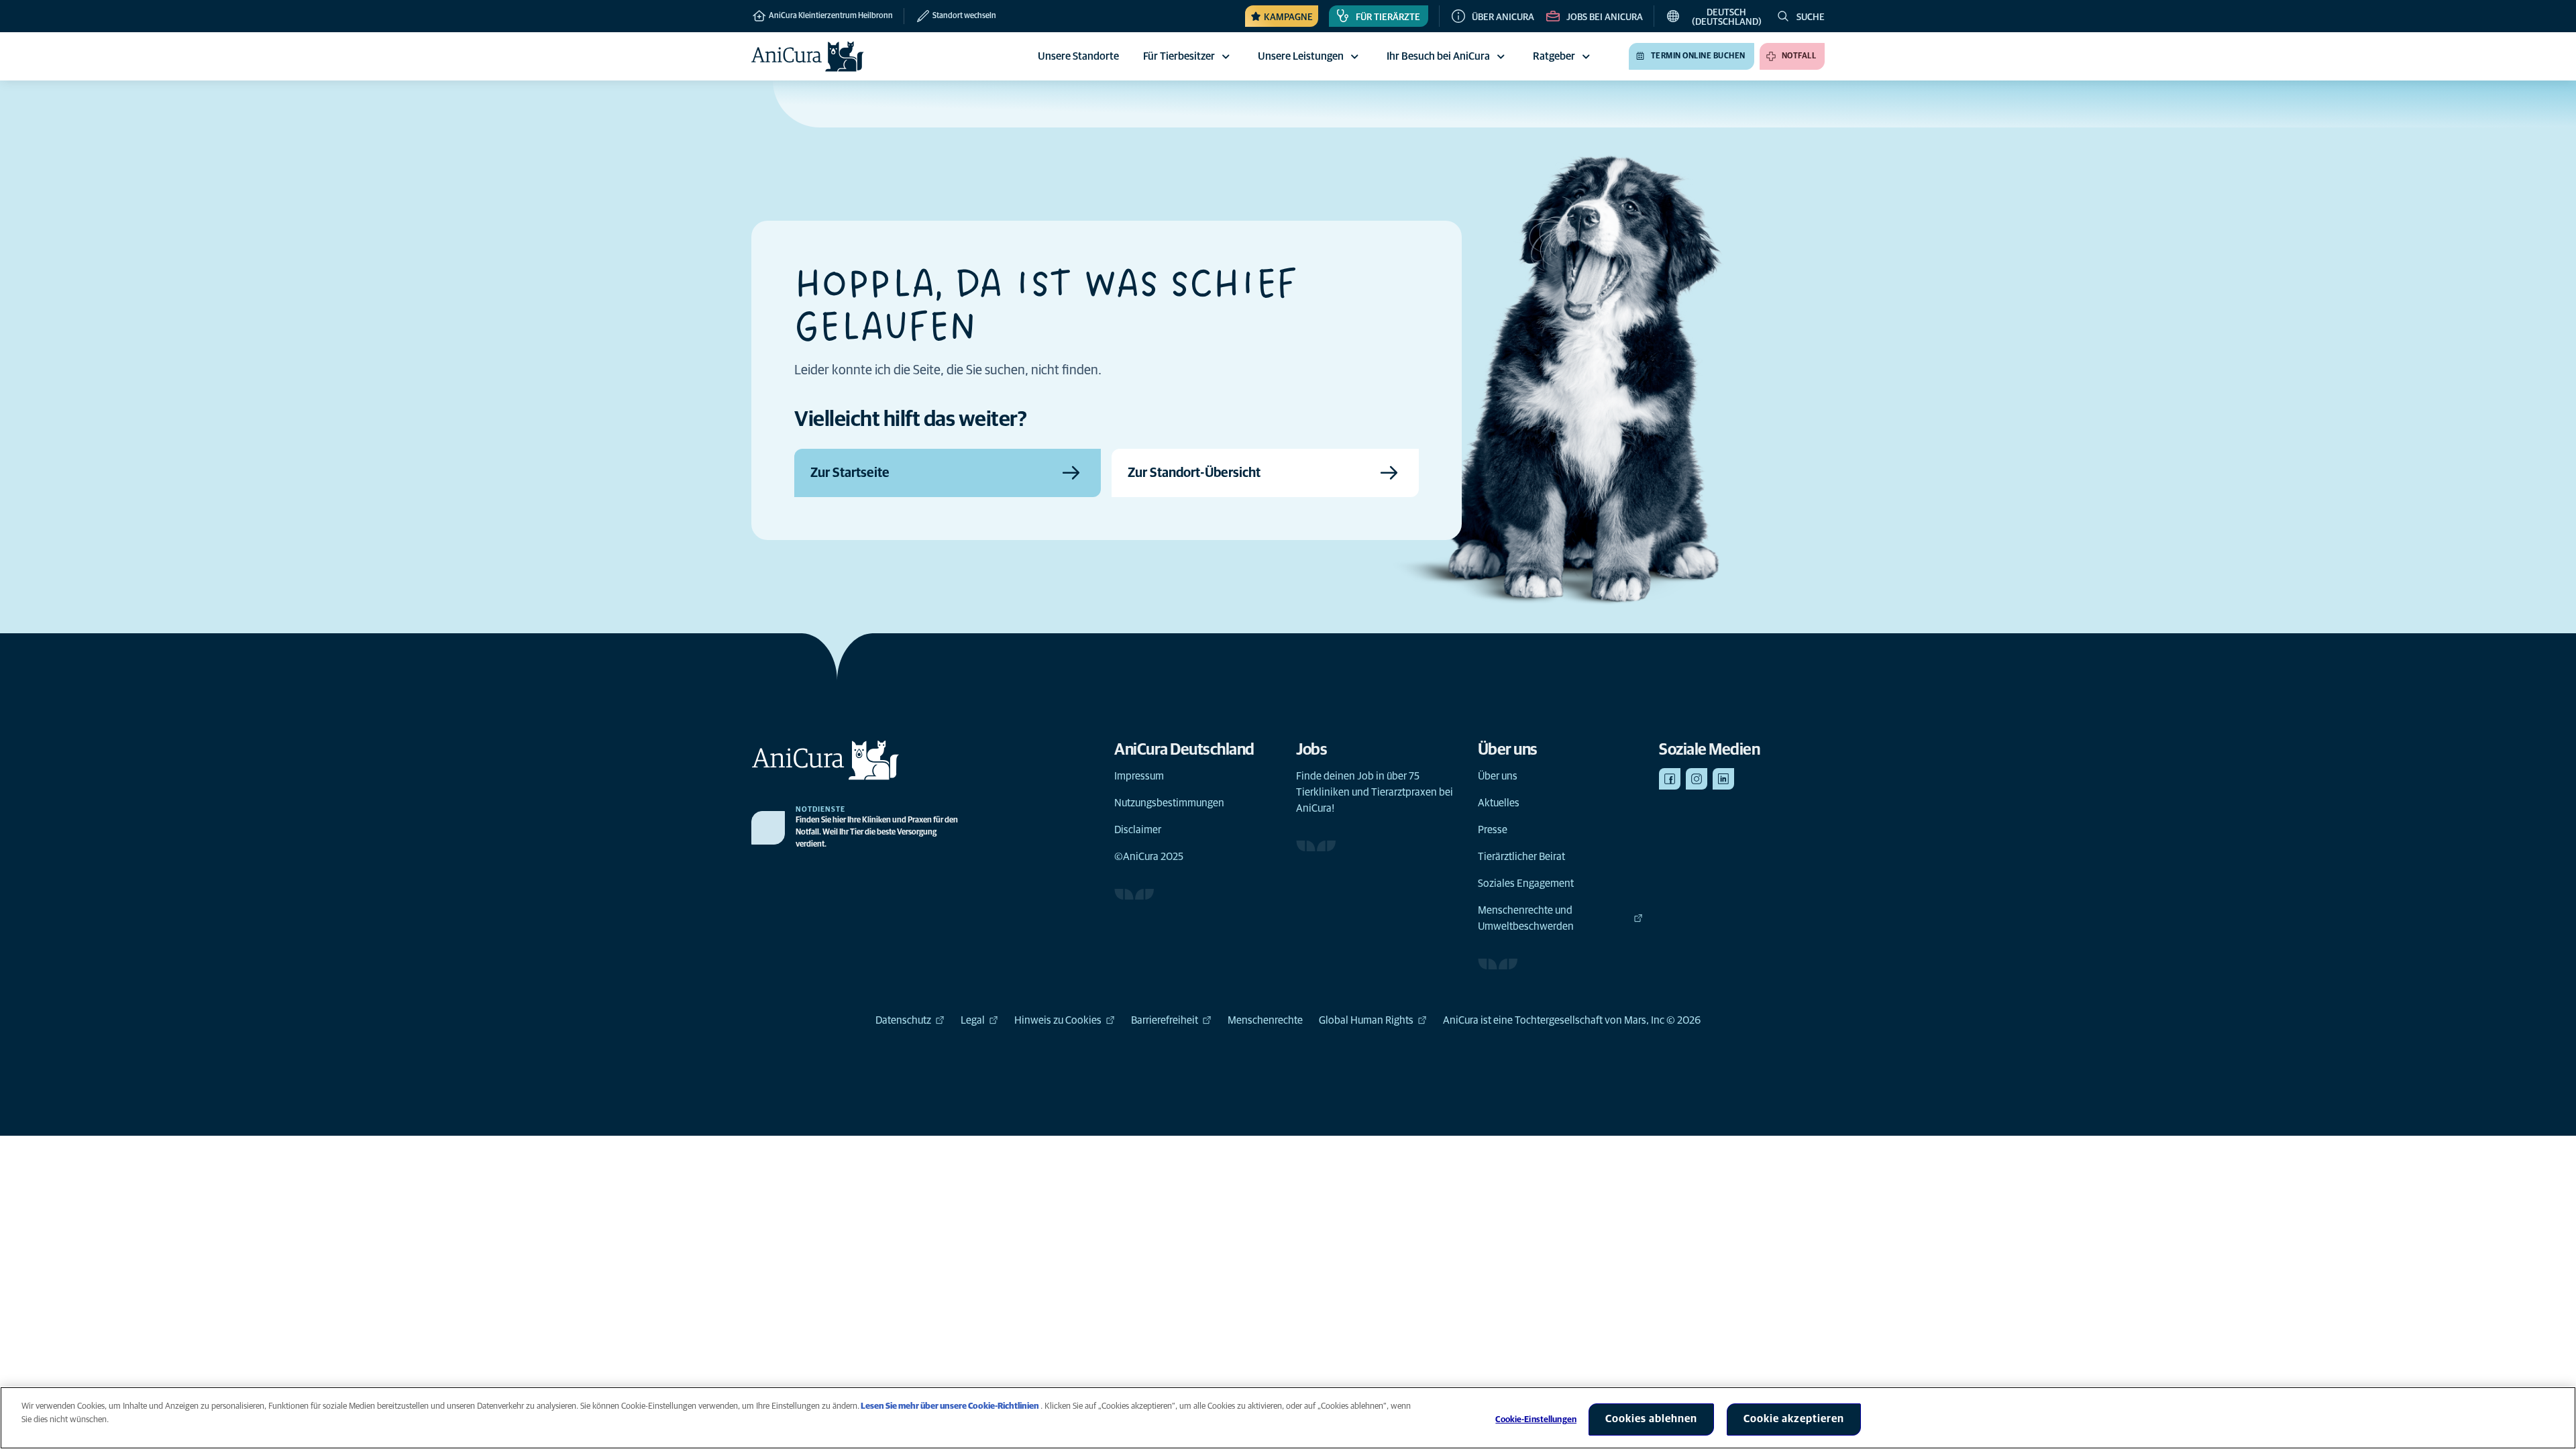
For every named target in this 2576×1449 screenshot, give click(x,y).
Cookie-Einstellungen (1536, 1420)
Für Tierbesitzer (1179, 56)
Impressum (1139, 776)
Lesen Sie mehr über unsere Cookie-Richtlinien (950, 1406)
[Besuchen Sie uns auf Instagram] (1697, 779)
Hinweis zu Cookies (1058, 1020)
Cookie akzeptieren (1794, 1419)
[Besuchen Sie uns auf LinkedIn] (1723, 779)
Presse (1493, 830)
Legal (973, 1020)
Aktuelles (1499, 803)
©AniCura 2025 (1149, 857)
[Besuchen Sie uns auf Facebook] (1670, 779)
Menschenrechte (1265, 1020)
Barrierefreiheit (1165, 1020)
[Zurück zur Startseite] (808, 56)
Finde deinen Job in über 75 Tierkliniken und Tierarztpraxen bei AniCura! (1375, 792)
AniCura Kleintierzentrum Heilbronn (830, 16)
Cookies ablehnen (1651, 1419)
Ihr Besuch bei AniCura (1438, 56)
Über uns (1498, 776)
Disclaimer (1138, 830)
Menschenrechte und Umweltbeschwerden (1526, 918)
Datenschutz (903, 1020)
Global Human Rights (1366, 1020)
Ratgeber (1554, 56)
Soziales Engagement (1526, 883)
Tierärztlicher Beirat (1521, 857)
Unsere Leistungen (1301, 56)
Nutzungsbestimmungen (1169, 803)
